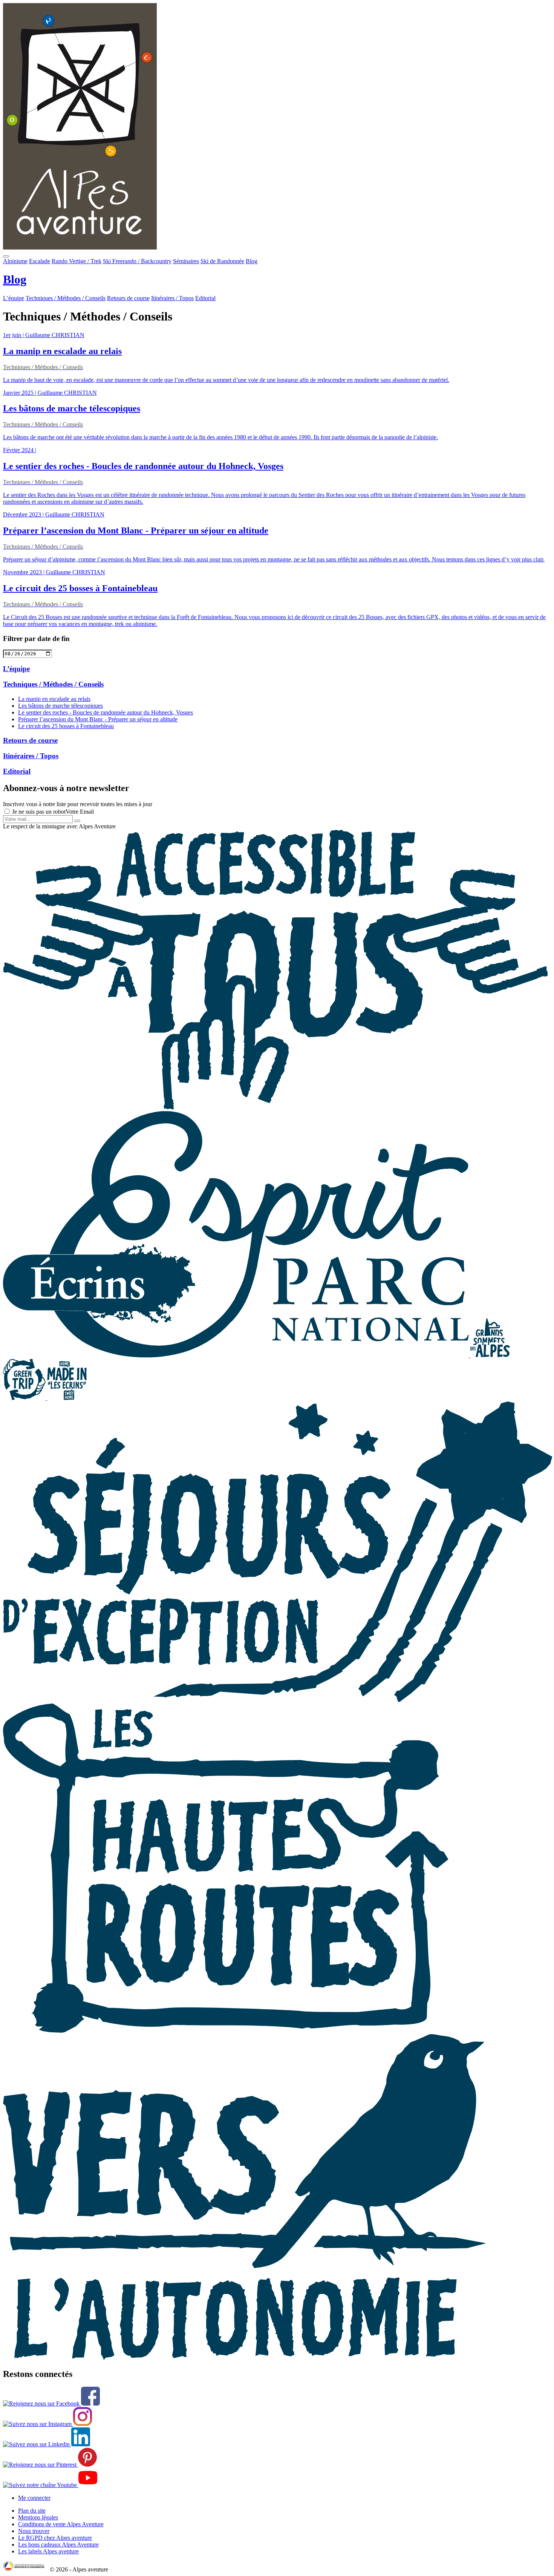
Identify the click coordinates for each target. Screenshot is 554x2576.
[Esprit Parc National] (237, 1355)
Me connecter (34, 2498)
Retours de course (128, 298)
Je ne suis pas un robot (38, 812)
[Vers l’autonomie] (244, 2358)
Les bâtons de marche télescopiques (60, 706)
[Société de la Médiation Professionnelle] (26, 2569)
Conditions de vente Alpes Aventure (61, 2524)
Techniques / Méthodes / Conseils (66, 298)
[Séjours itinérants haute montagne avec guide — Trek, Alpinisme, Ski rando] (226, 2031)
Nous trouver (34, 2531)
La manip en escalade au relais (54, 699)
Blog (252, 261)
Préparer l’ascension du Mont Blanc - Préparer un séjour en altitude (98, 719)
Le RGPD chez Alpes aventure (55, 2538)
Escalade (40, 261)
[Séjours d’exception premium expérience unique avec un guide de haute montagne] (278, 1700)
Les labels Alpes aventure (48, 2551)
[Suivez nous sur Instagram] (47, 2424)
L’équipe (14, 298)
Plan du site (32, 2511)
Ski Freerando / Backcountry (137, 261)
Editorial (205, 298)
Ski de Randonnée (222, 261)
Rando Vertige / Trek (77, 261)
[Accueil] (277, 127)
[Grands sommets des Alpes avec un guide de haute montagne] (490, 1355)
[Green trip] (25, 1398)
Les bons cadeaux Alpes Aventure (58, 2545)
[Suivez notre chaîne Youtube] (50, 2485)
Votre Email (80, 812)
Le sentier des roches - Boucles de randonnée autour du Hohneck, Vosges (106, 712)
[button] (6, 256)
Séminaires (186, 261)
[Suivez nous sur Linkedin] (47, 2444)
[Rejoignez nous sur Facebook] (51, 2403)
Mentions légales (38, 2517)
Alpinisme (15, 261)
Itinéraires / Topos (172, 298)
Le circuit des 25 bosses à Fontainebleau (66, 726)
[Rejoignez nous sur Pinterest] (50, 2465)
